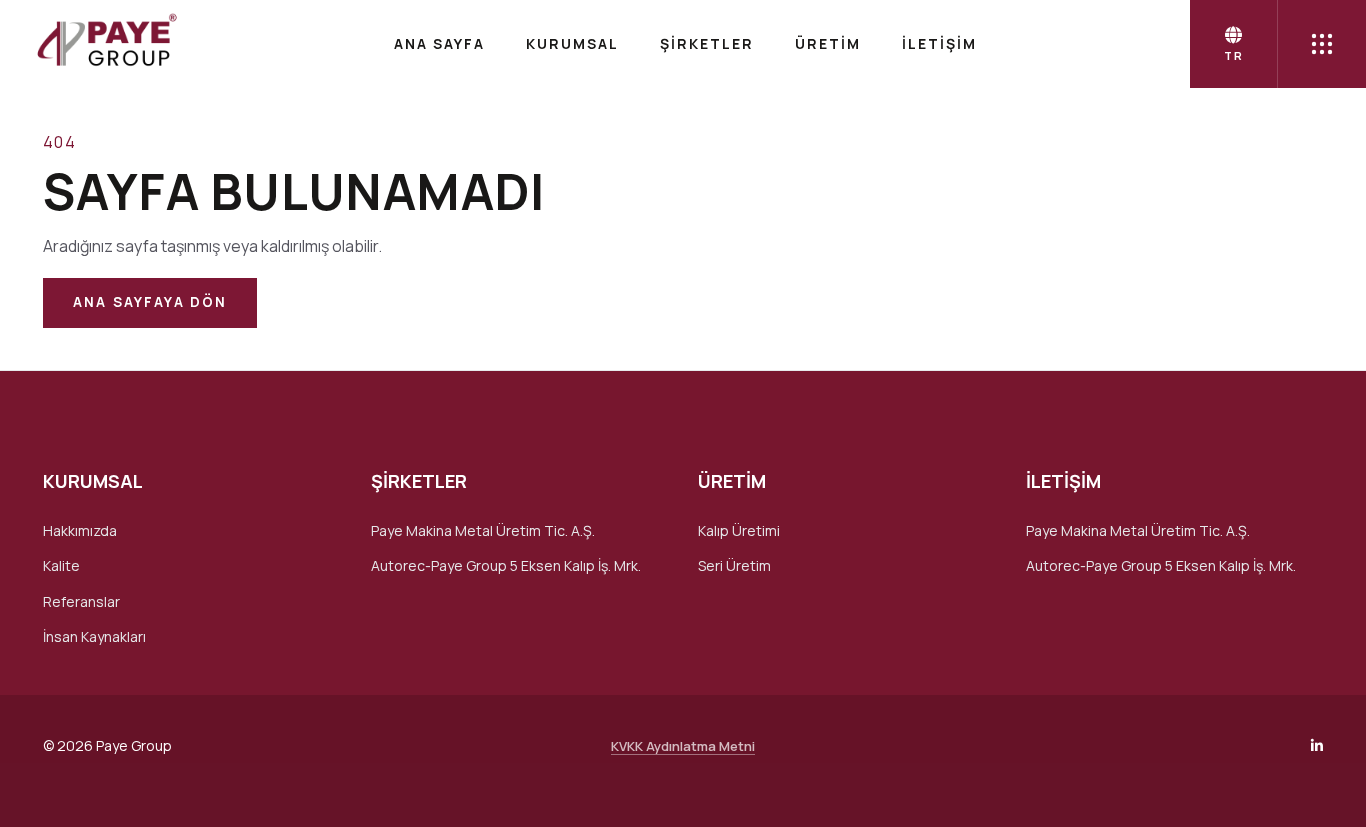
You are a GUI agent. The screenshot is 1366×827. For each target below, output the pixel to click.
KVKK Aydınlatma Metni (683, 746)
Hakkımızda (80, 530)
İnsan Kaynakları (94, 636)
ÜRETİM (828, 43)
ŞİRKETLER (707, 43)
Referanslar (81, 601)
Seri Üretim (734, 565)
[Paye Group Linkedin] (1317, 746)
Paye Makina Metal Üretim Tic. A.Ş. (483, 530)
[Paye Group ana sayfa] (105, 44)
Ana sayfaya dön (150, 302)
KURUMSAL (572, 43)
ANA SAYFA (439, 43)
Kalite (61, 565)
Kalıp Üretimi (739, 530)
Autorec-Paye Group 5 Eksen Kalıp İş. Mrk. (506, 565)
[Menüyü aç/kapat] (1322, 44)
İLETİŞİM (939, 43)
